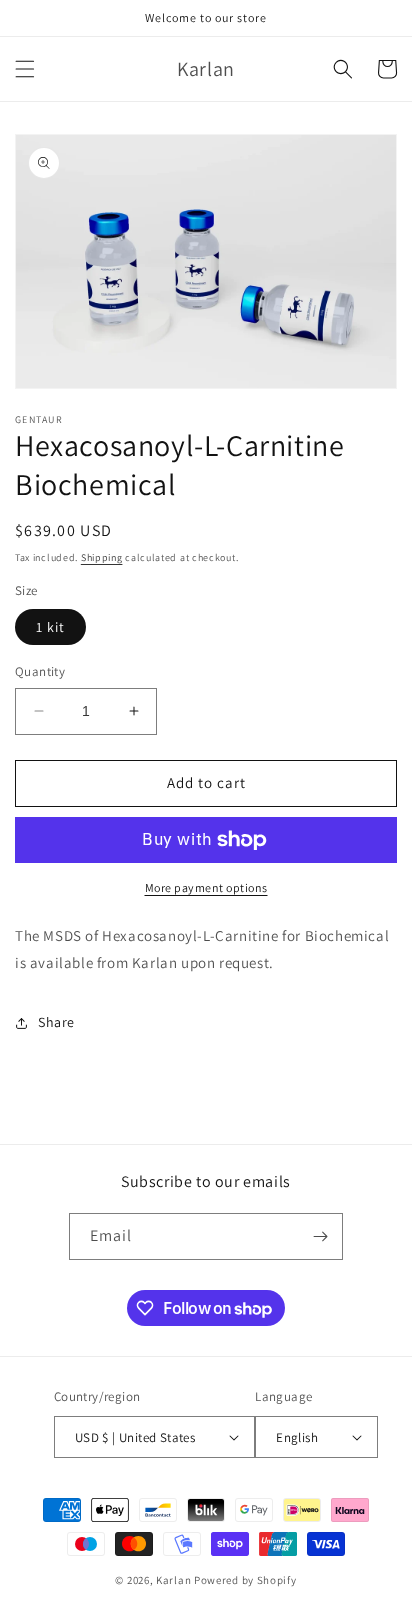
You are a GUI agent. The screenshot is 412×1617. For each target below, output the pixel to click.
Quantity (40, 671)
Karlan (173, 1580)
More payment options (206, 887)
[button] (25, 69)
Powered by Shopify (245, 1580)
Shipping (102, 557)
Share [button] (56, 1022)
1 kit (50, 627)
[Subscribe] (320, 1236)
